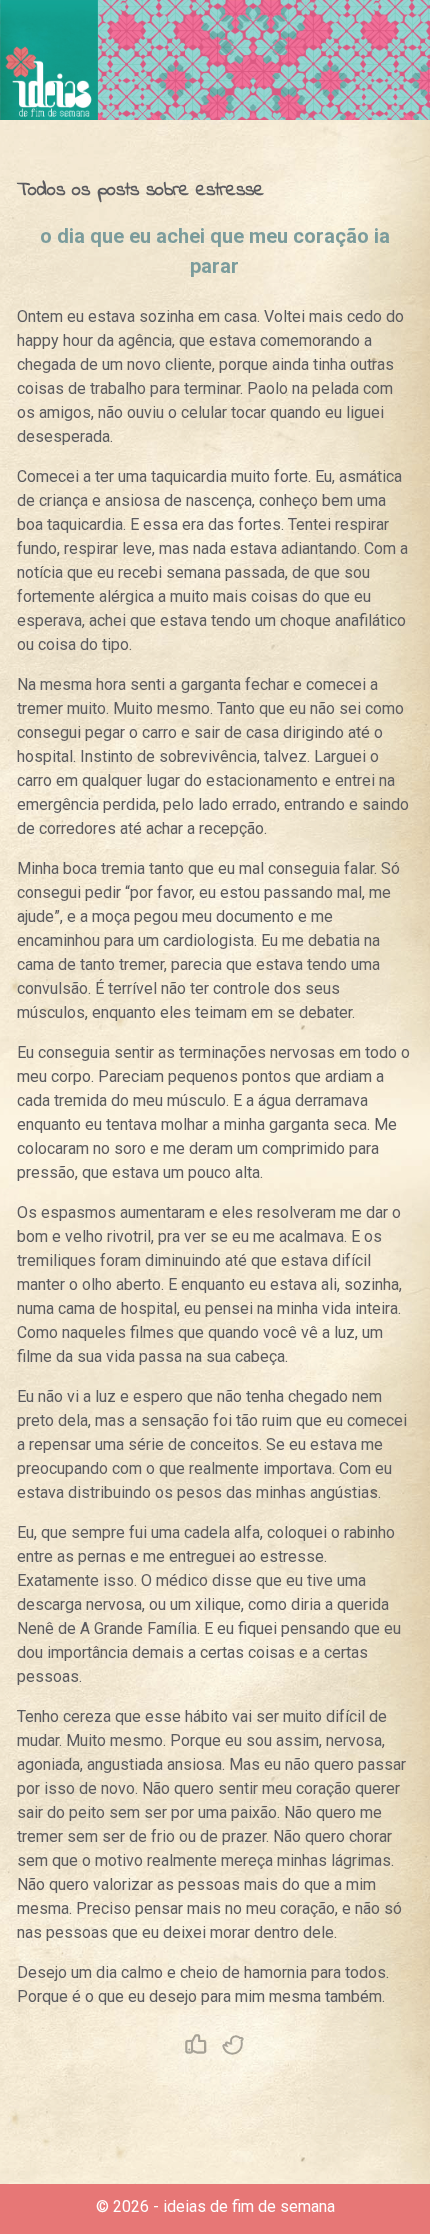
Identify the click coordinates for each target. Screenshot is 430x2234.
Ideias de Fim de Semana (49, 60)
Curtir (196, 2045)
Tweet (234, 2045)
